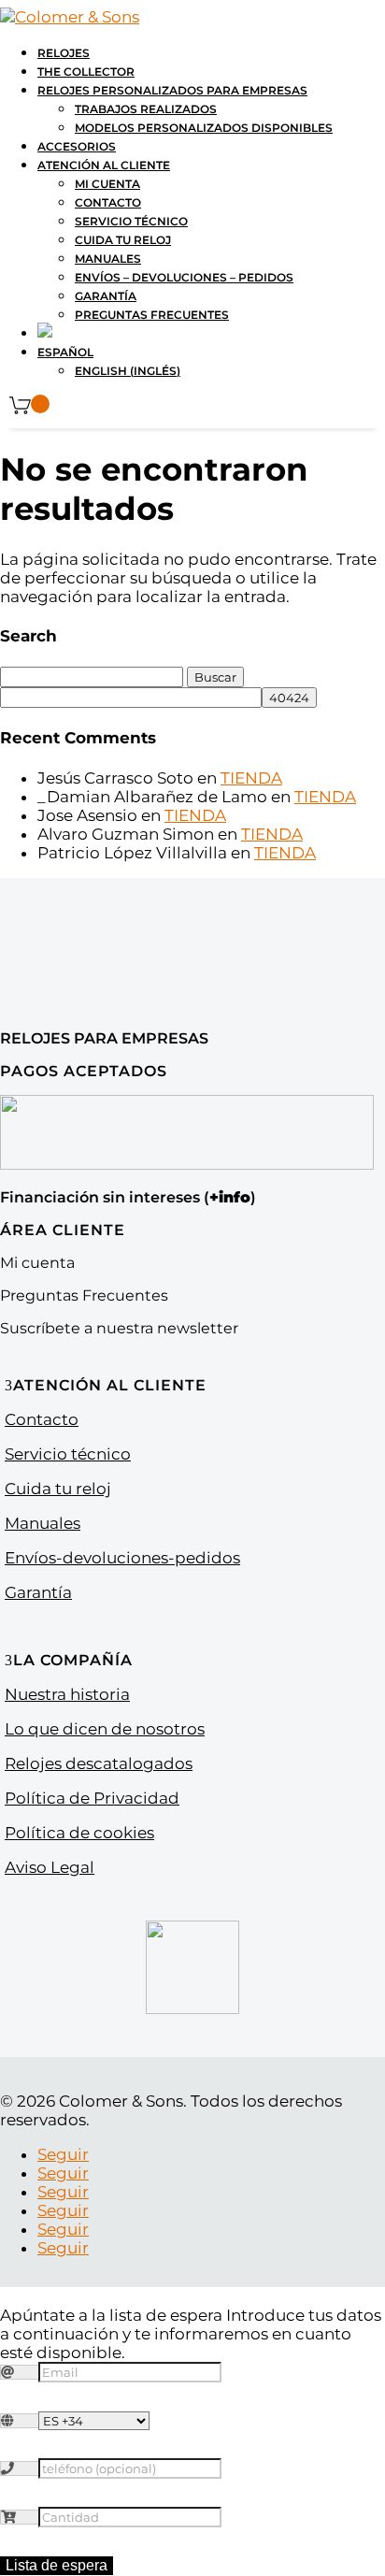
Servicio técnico (131, 221)
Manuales (108, 259)
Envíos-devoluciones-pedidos (122, 1558)
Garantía (106, 296)
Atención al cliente (104, 165)
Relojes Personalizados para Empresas (172, 90)
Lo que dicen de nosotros (105, 1729)
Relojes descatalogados (99, 1763)
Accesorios (77, 146)
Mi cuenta (107, 184)
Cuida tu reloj (123, 240)
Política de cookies (79, 1833)
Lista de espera (57, 2565)
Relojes (64, 53)
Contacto (108, 202)
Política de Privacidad (92, 1798)
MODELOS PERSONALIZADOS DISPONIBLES (204, 128)
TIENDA (251, 778)
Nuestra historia (67, 1694)
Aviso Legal (50, 1867)
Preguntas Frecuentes (152, 315)
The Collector (86, 72)
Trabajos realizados (146, 109)
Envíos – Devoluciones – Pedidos (184, 277)
